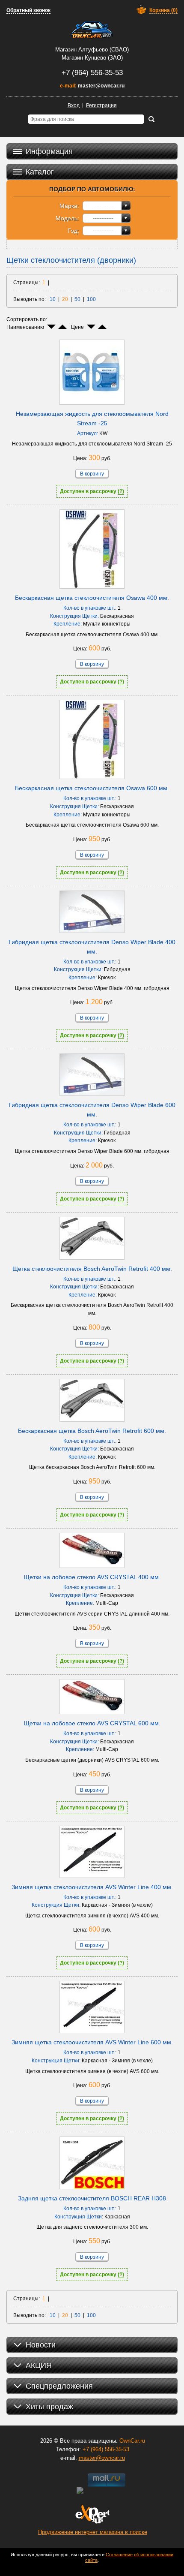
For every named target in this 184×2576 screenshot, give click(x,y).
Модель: (67, 218)
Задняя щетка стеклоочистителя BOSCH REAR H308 (92, 2198)
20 (65, 299)
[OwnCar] (92, 30)
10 (53, 299)
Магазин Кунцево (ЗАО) (92, 58)
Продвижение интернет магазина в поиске (93, 2532)
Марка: (69, 206)
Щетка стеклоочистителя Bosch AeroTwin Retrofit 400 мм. (92, 1269)
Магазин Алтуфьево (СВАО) (92, 50)
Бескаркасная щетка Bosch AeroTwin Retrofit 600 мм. (92, 1431)
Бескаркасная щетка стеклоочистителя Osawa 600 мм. (92, 788)
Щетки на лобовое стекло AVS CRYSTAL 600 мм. (92, 1723)
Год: (73, 231)
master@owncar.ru (101, 86)
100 (91, 299)
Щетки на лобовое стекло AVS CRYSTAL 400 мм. (92, 1577)
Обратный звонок (28, 10)
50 (77, 299)
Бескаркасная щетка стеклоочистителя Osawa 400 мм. (92, 598)
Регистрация (101, 105)
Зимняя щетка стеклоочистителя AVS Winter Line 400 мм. (92, 1887)
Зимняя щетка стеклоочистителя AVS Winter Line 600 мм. (92, 2042)
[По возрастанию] (62, 327)
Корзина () (163, 10)
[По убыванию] (51, 327)
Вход (74, 105)
